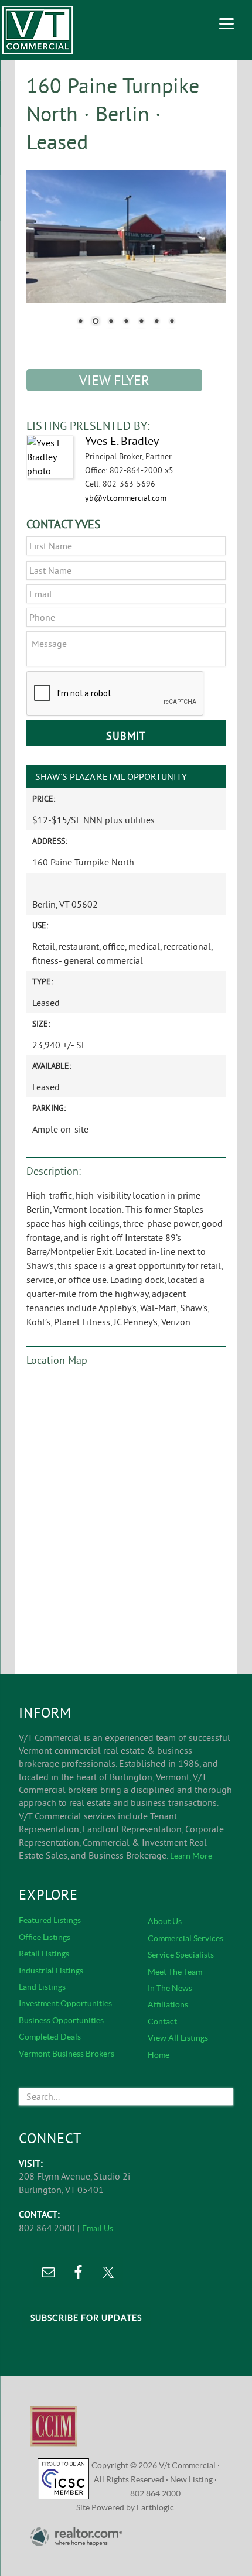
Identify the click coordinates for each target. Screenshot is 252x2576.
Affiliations (168, 2004)
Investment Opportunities (65, 2003)
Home (159, 2055)
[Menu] (227, 22)
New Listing (191, 2479)
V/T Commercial (38, 30)
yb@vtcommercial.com (126, 498)
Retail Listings (44, 1954)
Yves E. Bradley (122, 441)
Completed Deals (50, 2037)
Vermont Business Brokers (67, 2054)
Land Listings (42, 1987)
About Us (165, 1921)
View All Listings (178, 2038)
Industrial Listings (51, 1971)
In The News (170, 1988)
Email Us (98, 2228)
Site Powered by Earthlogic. (126, 2507)
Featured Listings (50, 1920)
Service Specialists (181, 1955)
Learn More (191, 1856)
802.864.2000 (155, 2493)
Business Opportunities (61, 2020)
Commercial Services (185, 1938)
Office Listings (45, 1937)
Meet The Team (175, 1972)
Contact (162, 2021)
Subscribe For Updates (86, 2318)
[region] (126, 255)
